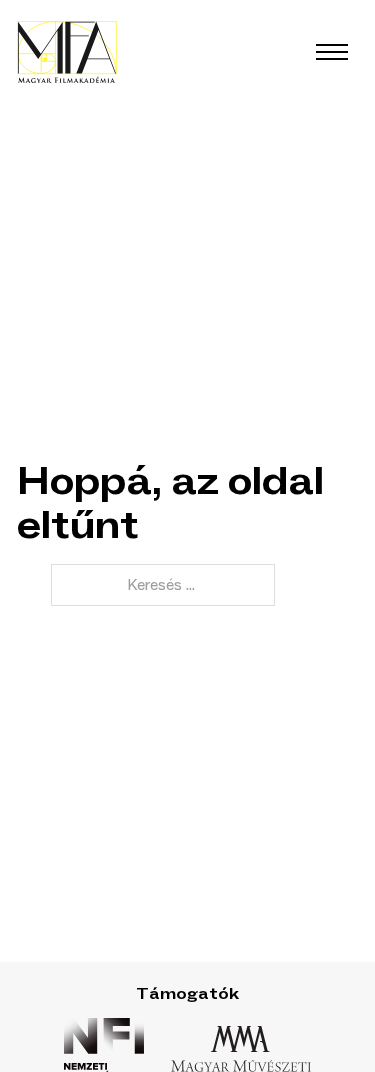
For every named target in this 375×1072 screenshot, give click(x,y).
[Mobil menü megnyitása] (332, 52)
